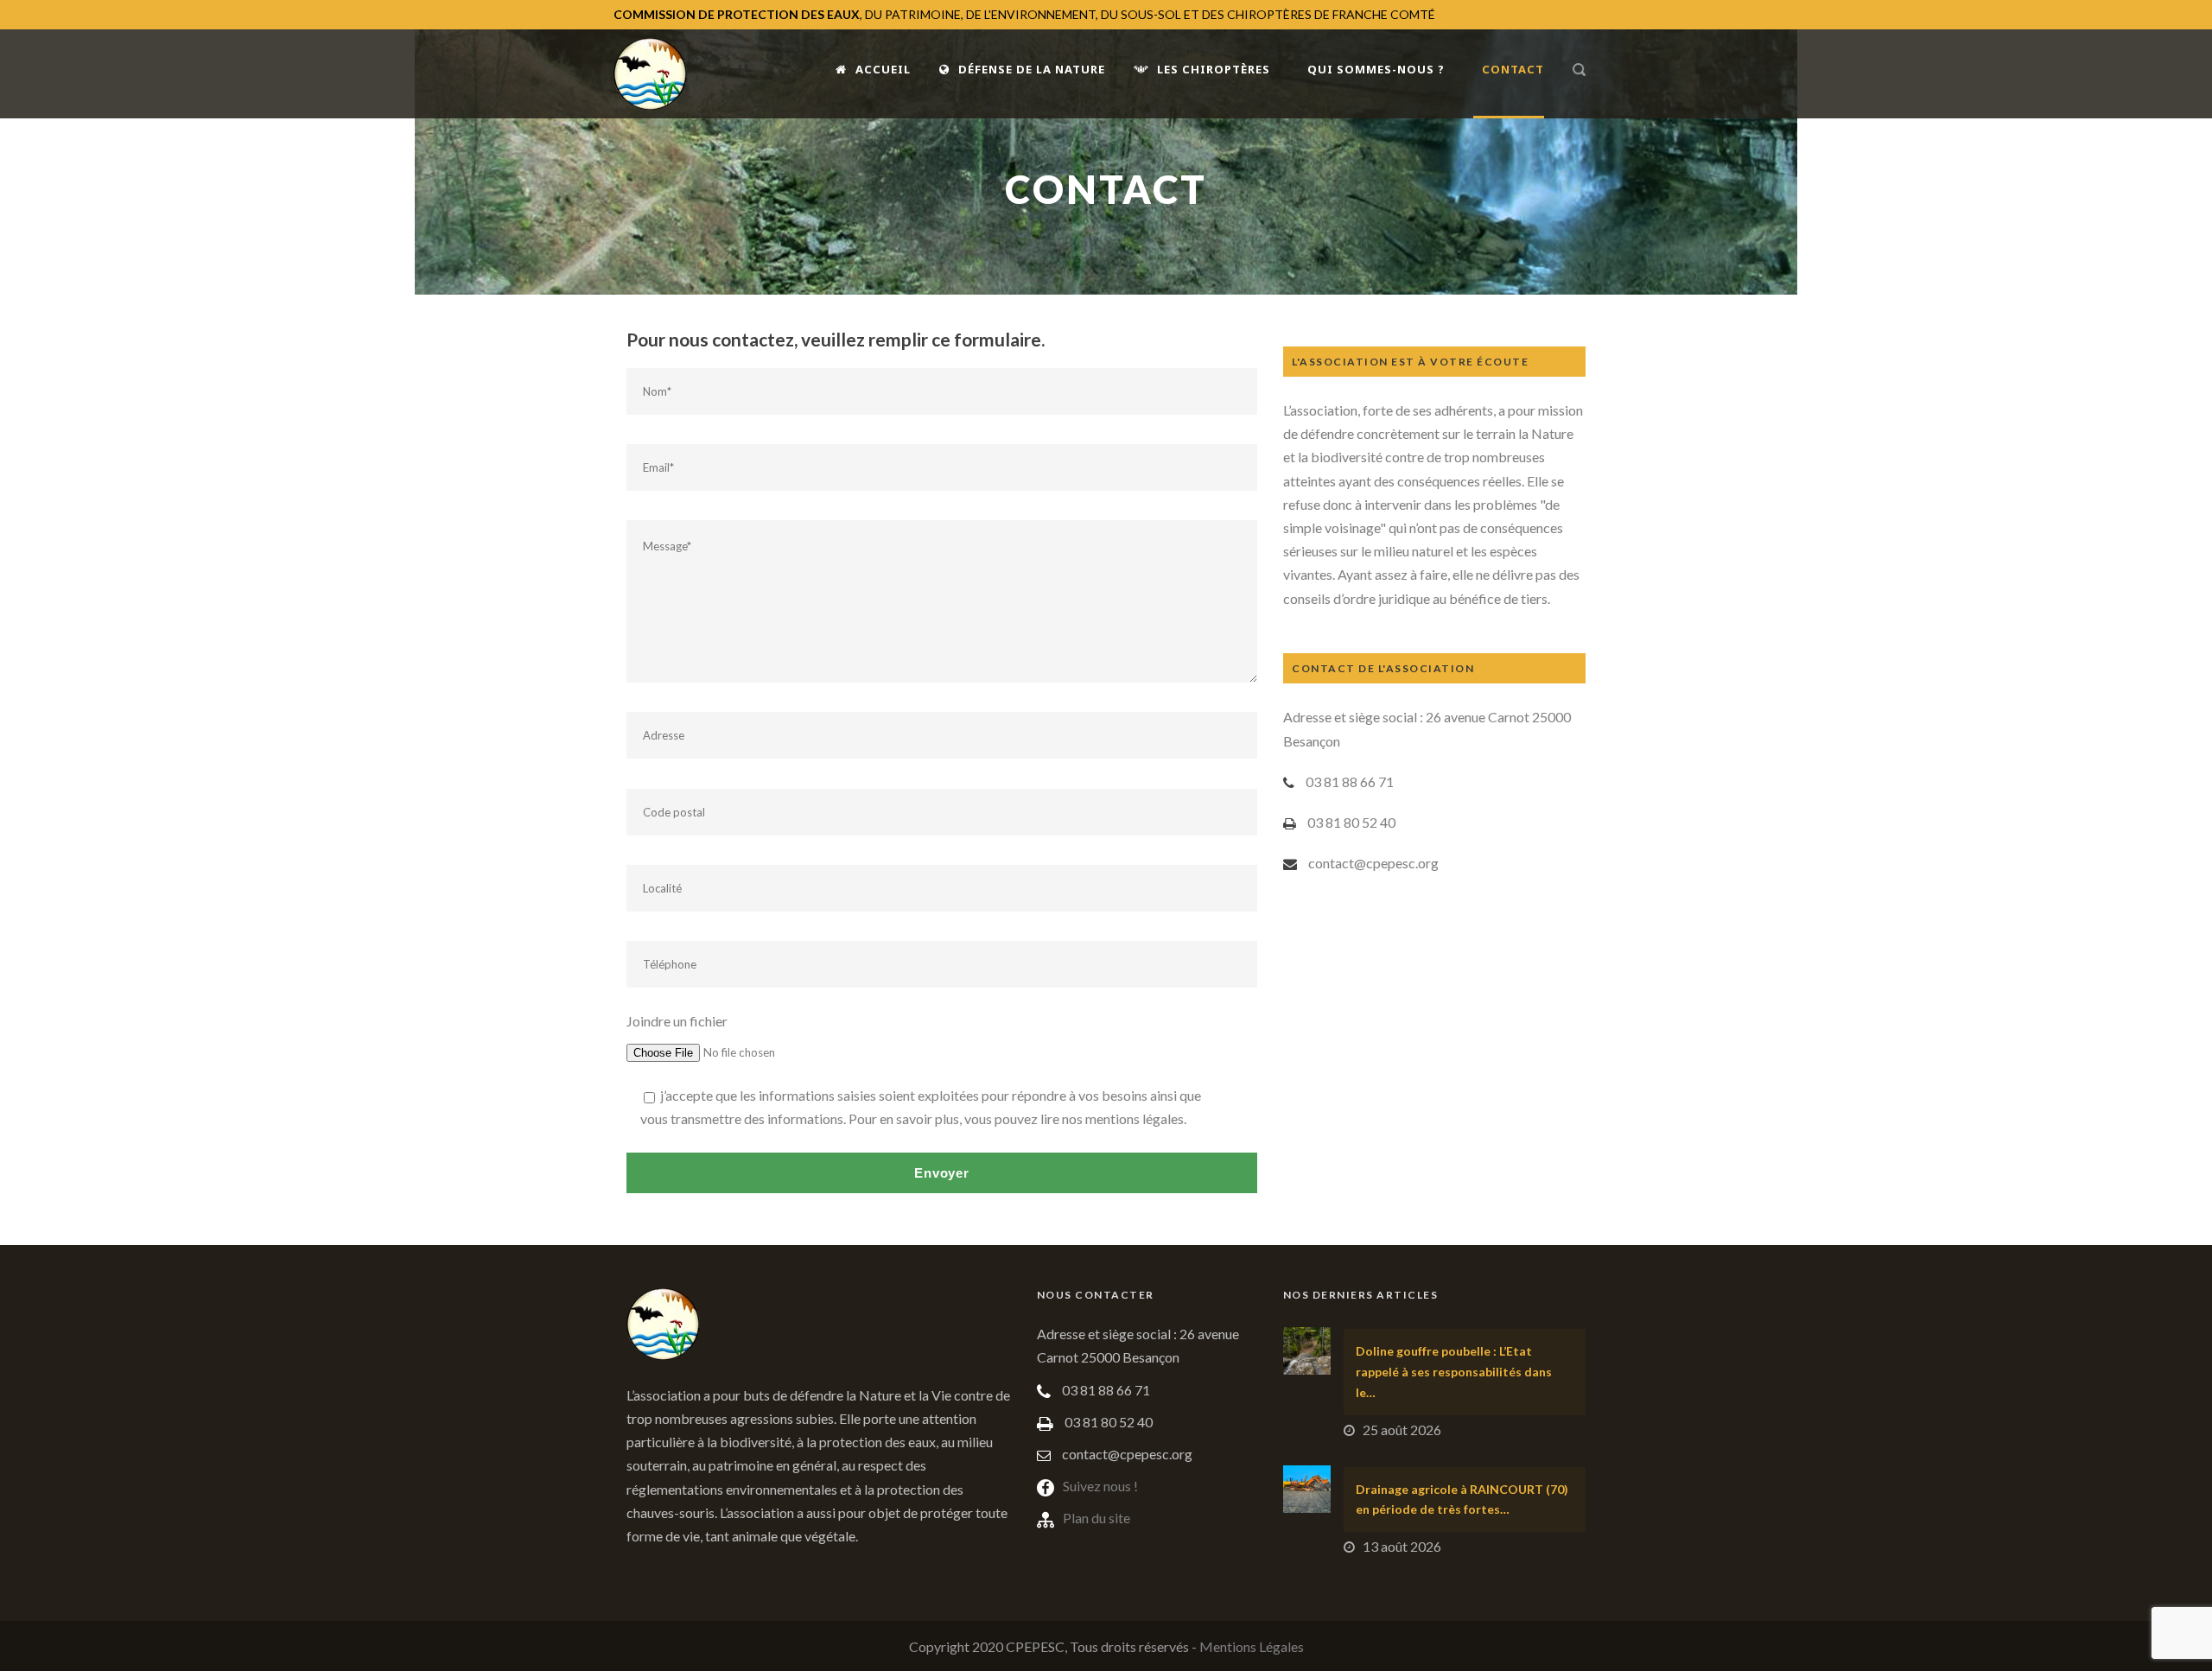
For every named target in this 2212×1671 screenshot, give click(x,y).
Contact (1513, 69)
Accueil (883, 69)
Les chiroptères (1214, 69)
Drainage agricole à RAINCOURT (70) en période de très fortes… (1462, 1499)
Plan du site (1096, 1518)
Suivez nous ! (1100, 1486)
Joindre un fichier (677, 1021)
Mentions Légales (1252, 1646)
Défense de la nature (1032, 69)
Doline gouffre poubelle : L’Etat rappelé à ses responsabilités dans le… (1454, 1372)
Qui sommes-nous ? (1376, 69)
